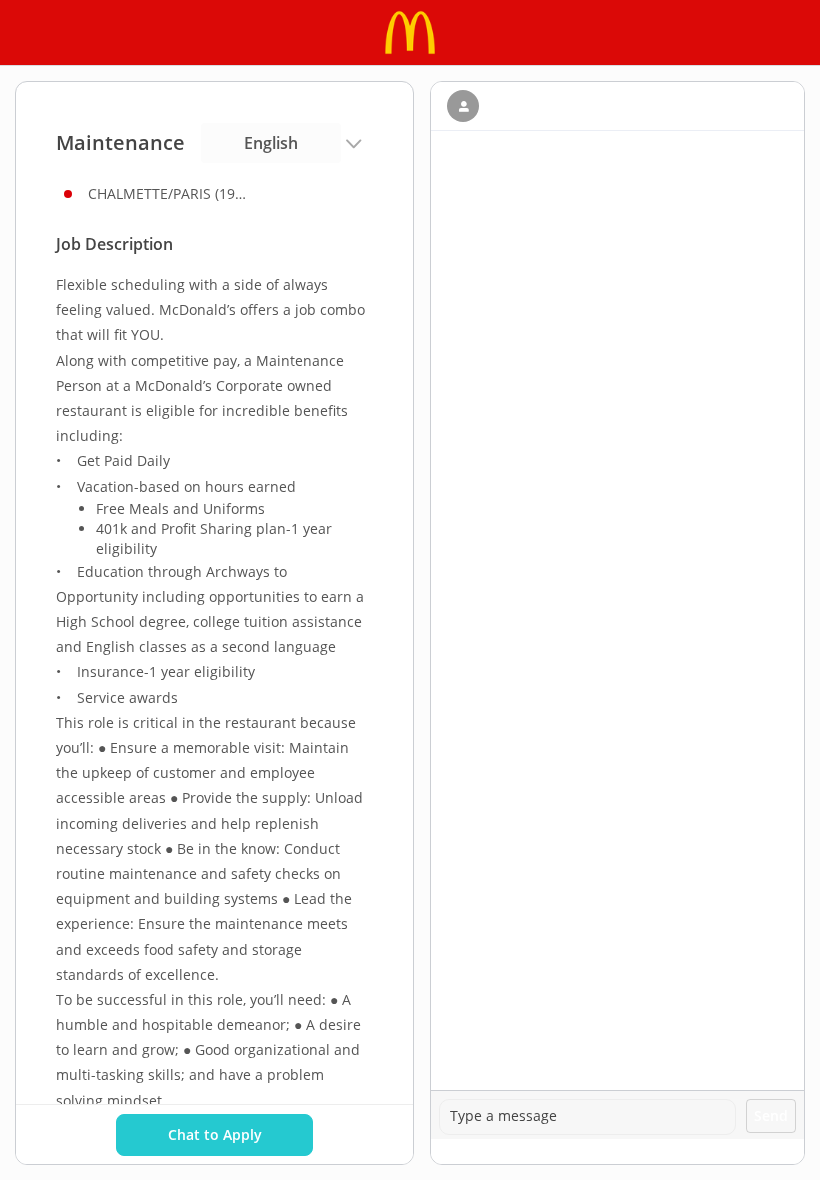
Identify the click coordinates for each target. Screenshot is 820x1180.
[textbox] (587, 1117)
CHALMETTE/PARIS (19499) (168, 193)
